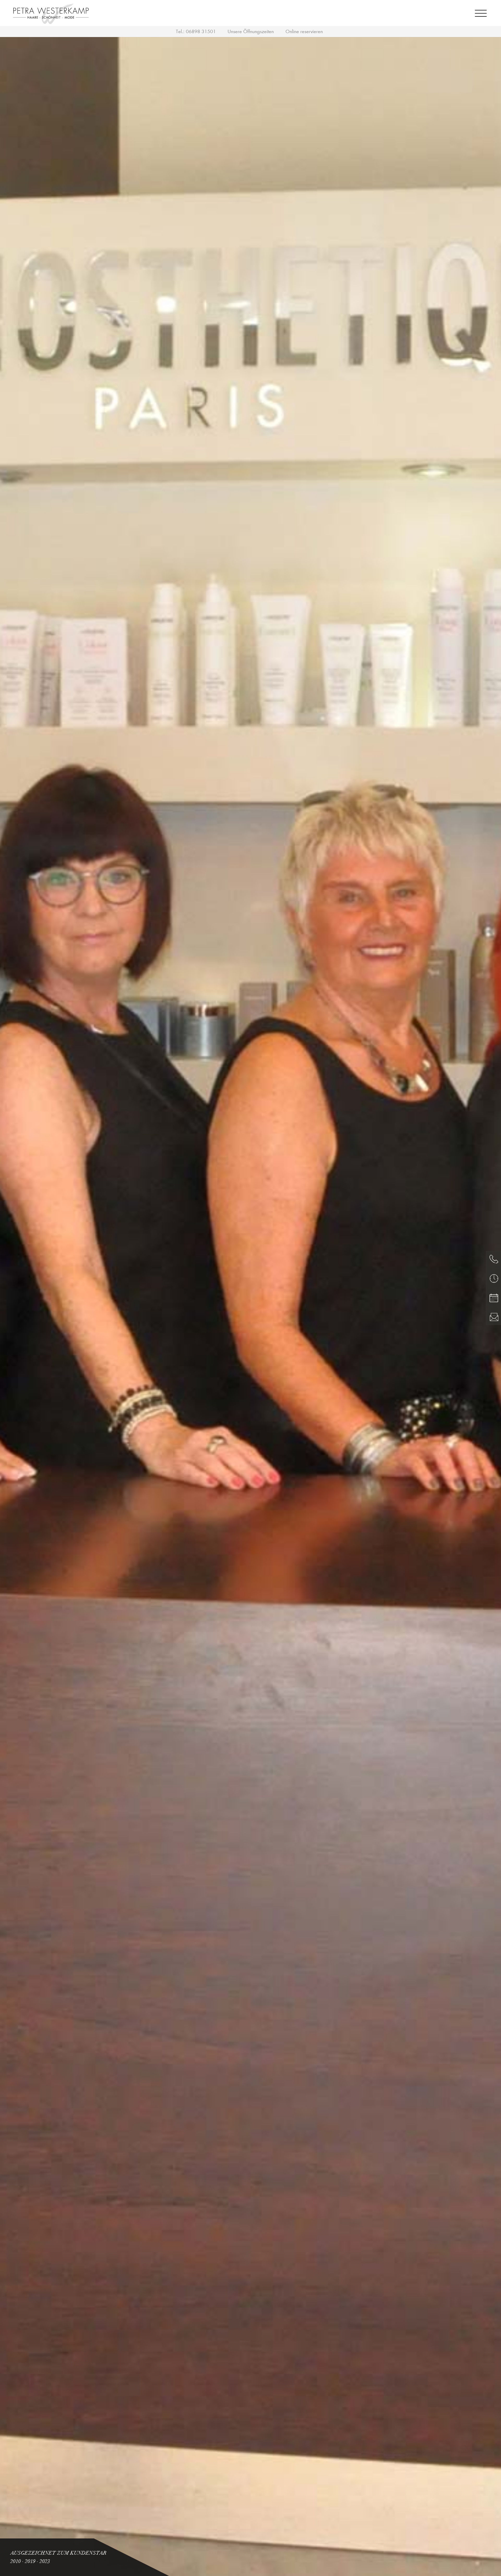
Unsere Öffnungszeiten (251, 31)
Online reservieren (304, 31)
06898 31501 (201, 31)
